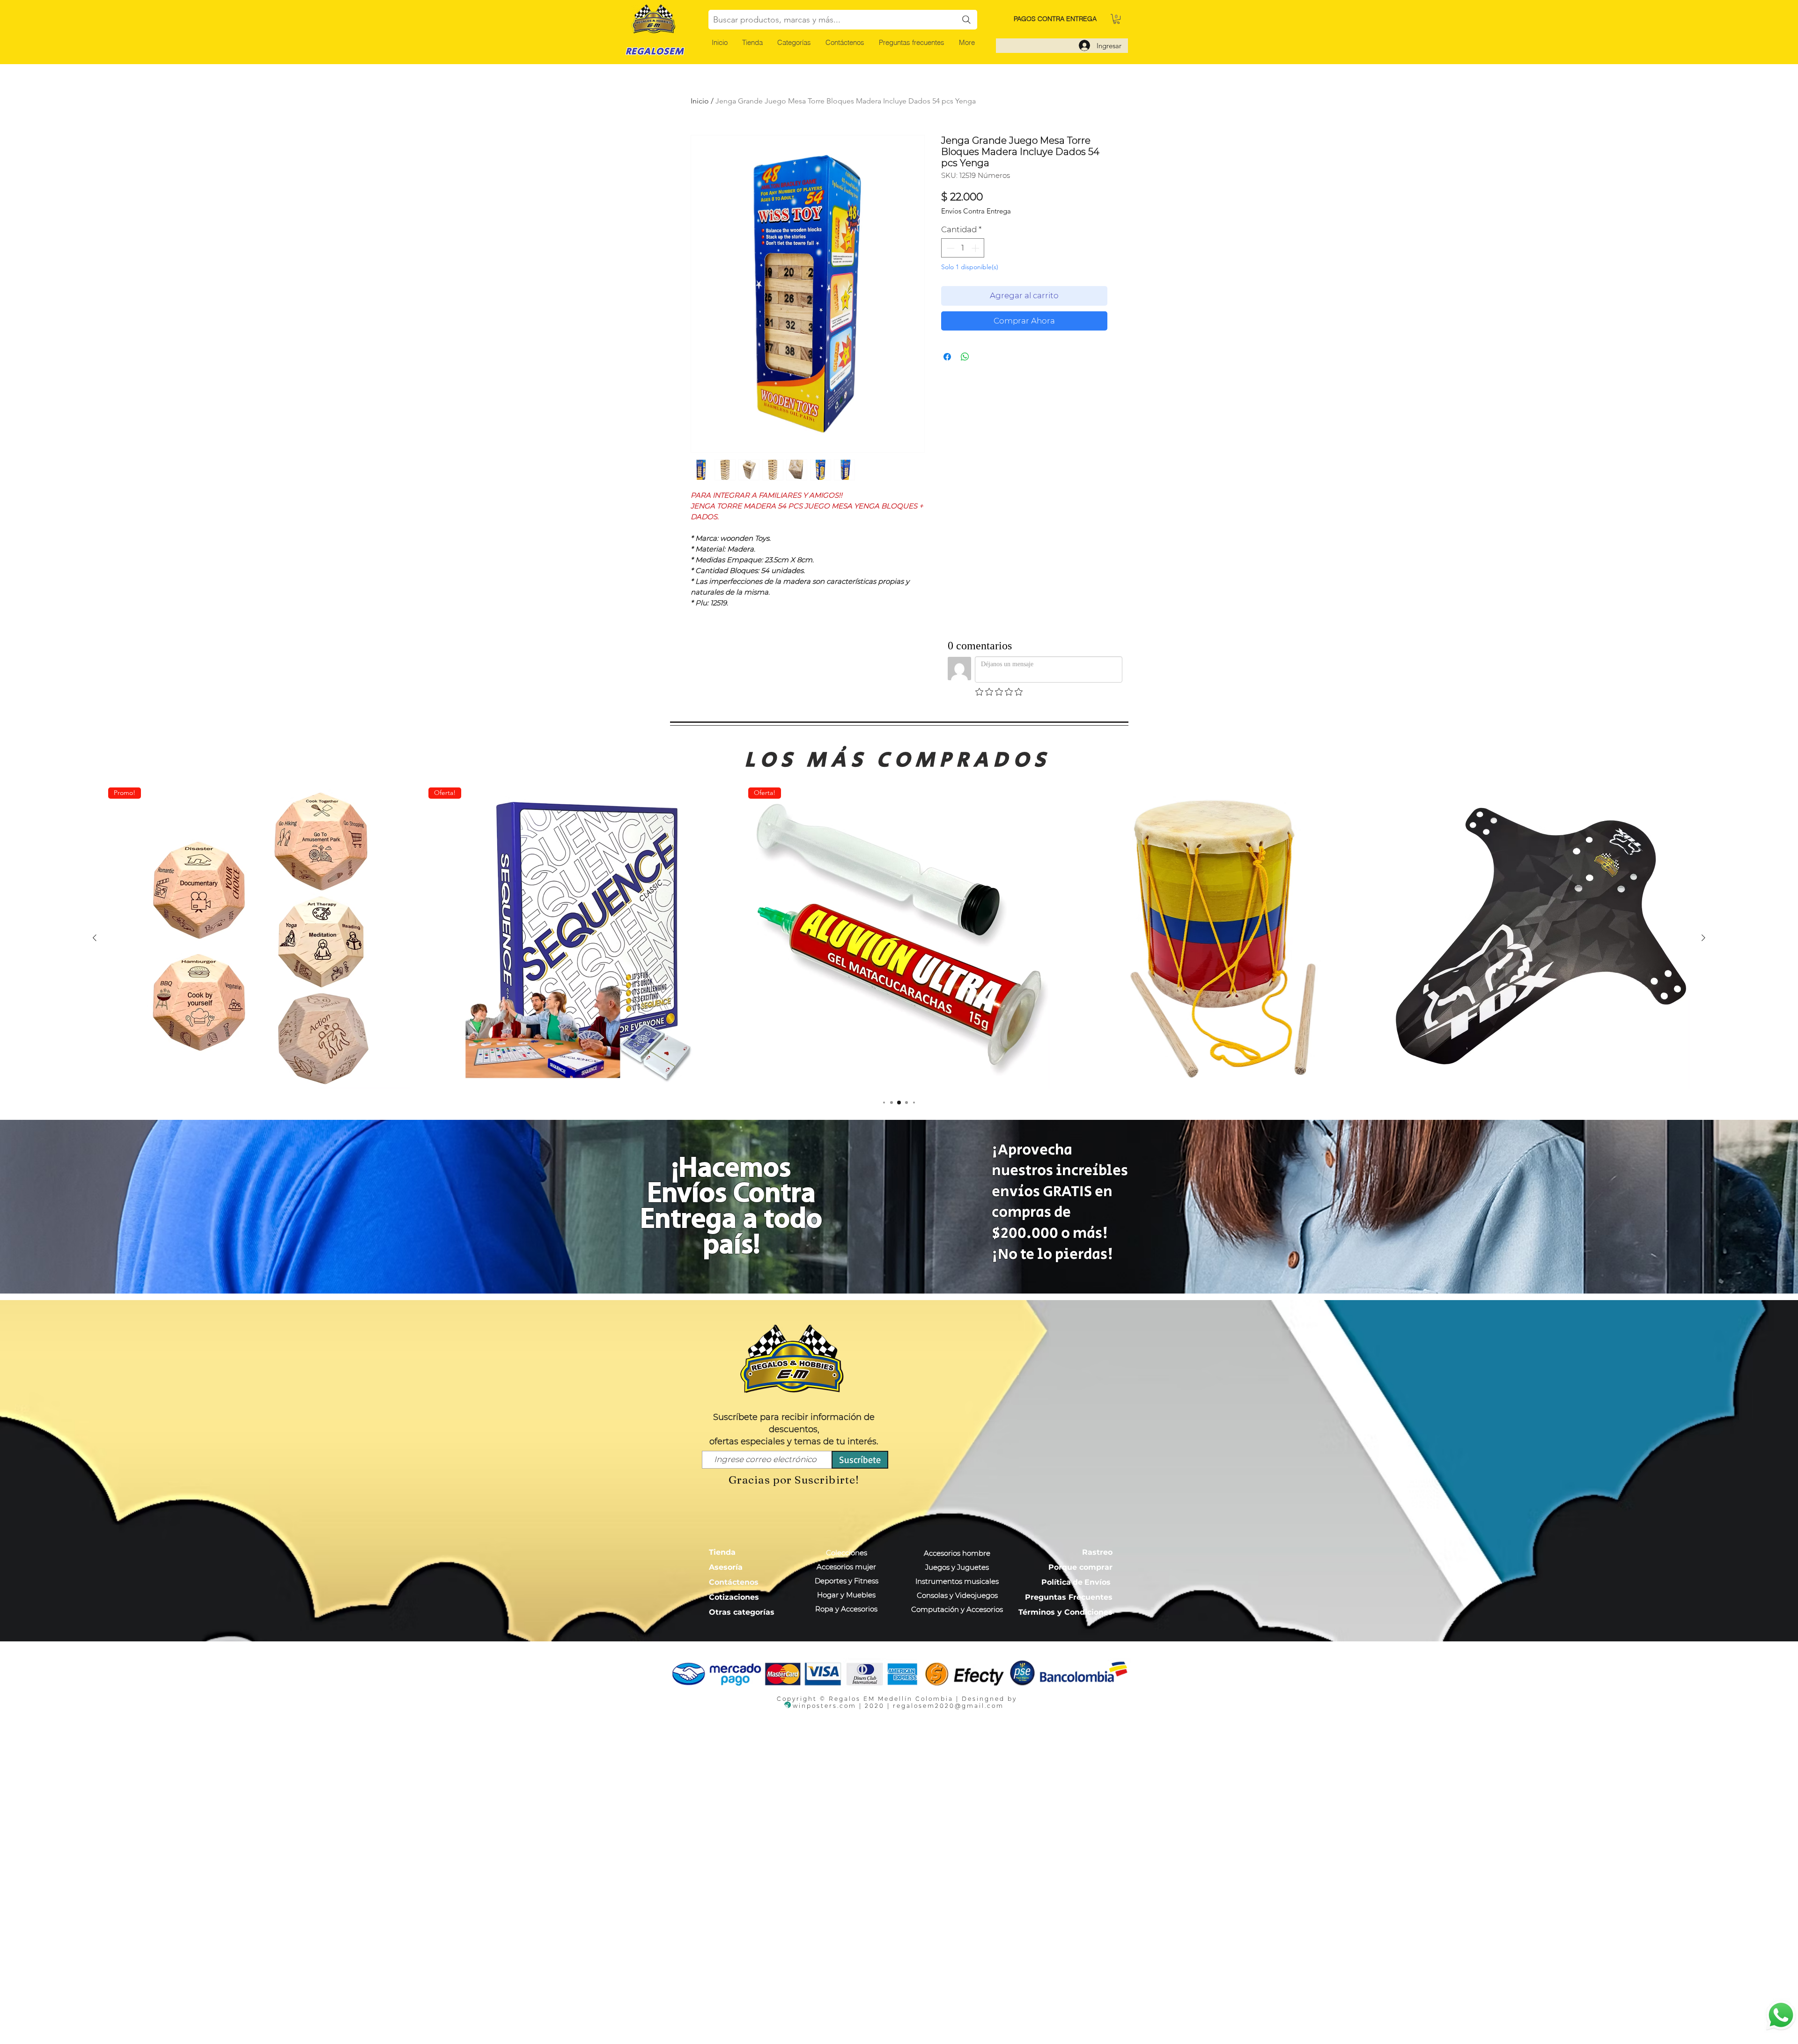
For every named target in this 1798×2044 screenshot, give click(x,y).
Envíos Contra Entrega (976, 211)
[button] (794, 42)
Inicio (700, 101)
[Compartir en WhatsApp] (965, 357)
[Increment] (976, 248)
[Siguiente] (1703, 938)
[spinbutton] (963, 248)
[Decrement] (950, 248)
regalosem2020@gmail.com (948, 1706)
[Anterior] (95, 938)
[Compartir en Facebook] (947, 357)
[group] (899, 938)
